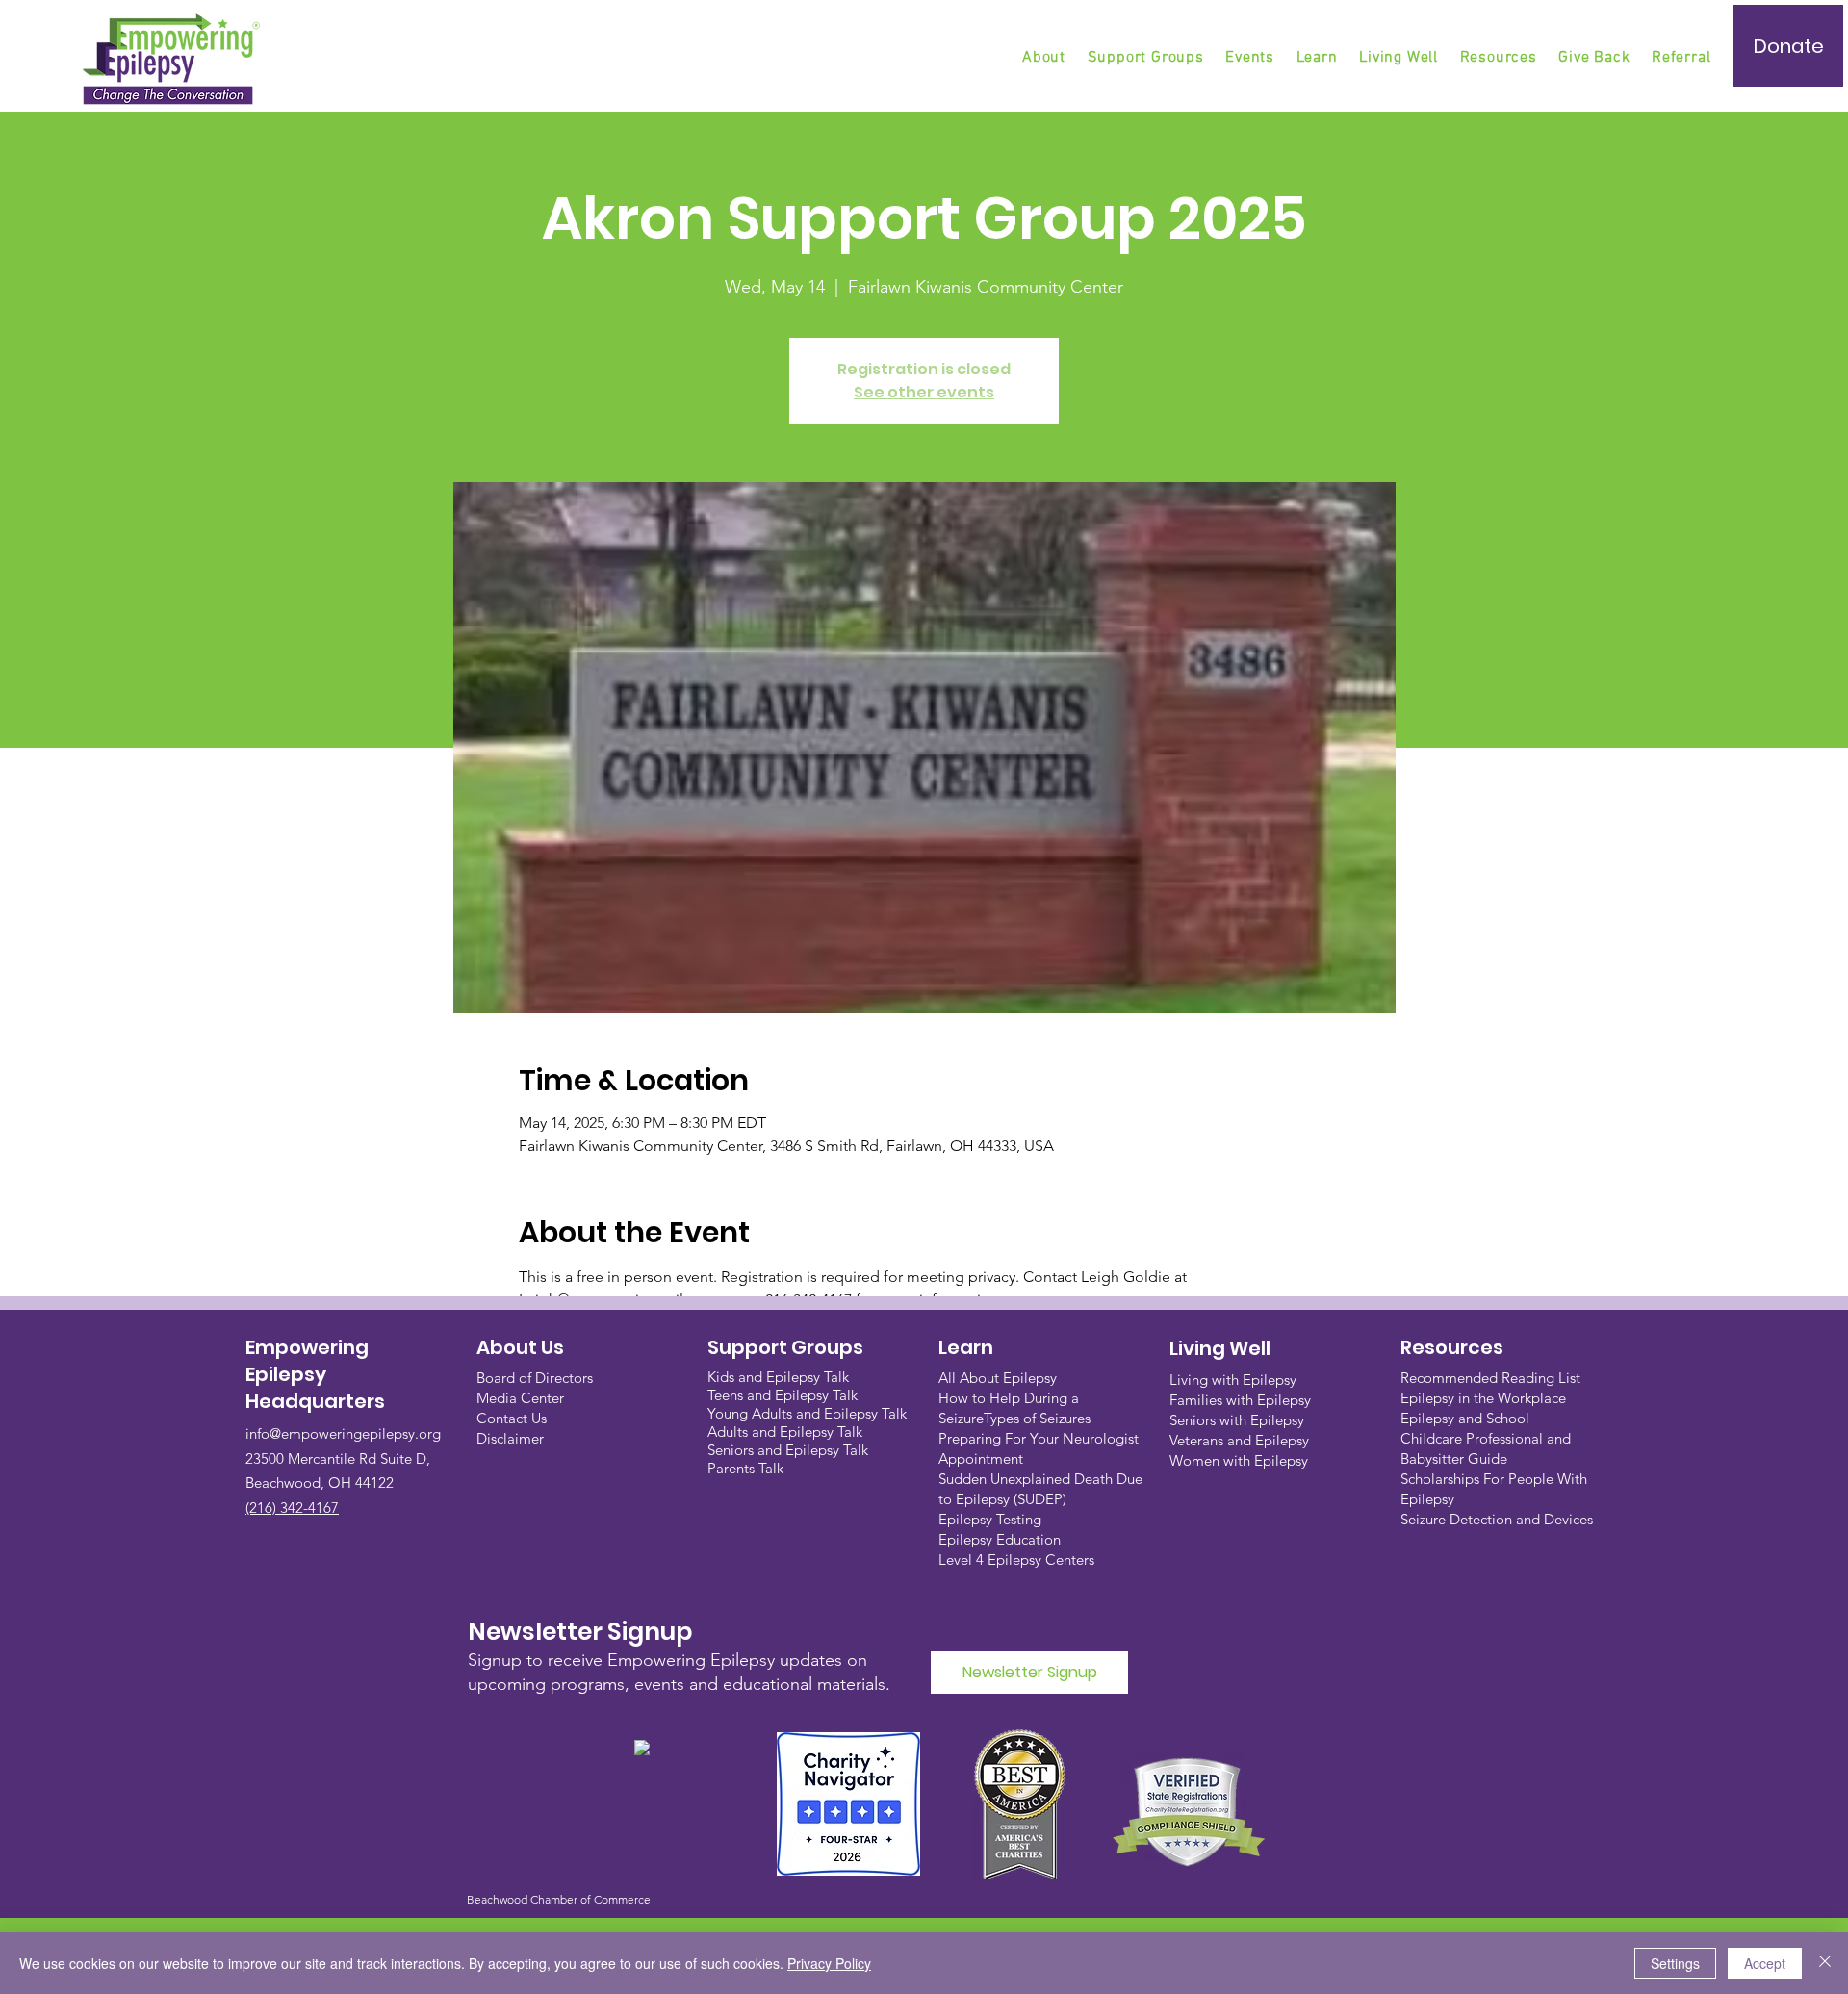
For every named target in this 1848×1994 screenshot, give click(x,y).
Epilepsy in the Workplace (1483, 1398)
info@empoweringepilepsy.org (343, 1433)
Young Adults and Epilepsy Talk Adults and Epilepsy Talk (807, 1422)
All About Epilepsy (998, 1378)
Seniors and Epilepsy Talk (788, 1450)
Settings (1675, 1963)
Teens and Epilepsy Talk (783, 1395)
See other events (924, 392)
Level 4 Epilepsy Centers (1016, 1559)
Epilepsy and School (1465, 1418)
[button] (1147, 58)
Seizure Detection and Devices (1497, 1519)
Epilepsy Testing (990, 1519)
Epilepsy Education (1000, 1539)
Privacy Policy (829, 1963)
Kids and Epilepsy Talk (780, 1377)
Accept (1765, 1963)
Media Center (520, 1398)
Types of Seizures (1037, 1418)
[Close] (1825, 1963)
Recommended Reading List (1490, 1378)
